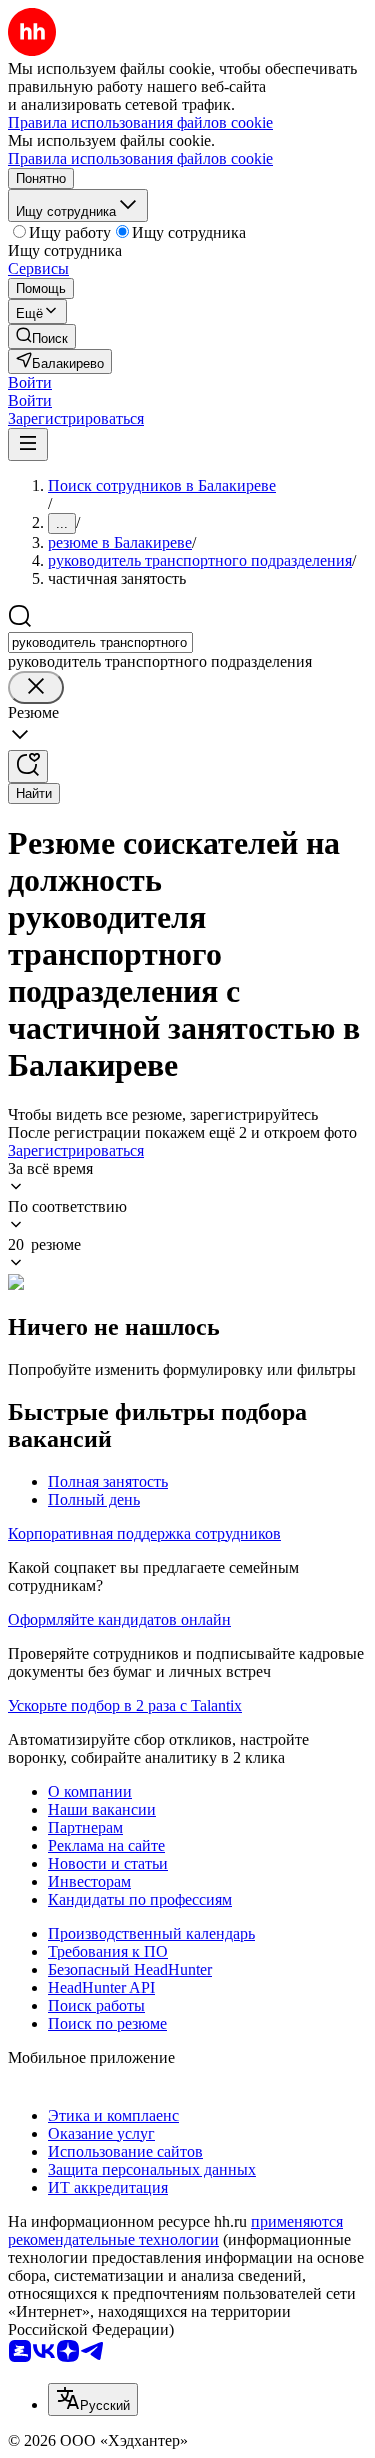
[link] (42, 336)
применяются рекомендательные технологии (175, 2230)
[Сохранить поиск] (28, 766)
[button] (30, 382)
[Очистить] (36, 687)
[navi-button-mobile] (28, 444)
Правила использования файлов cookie (140, 158)
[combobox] (100, 642)
